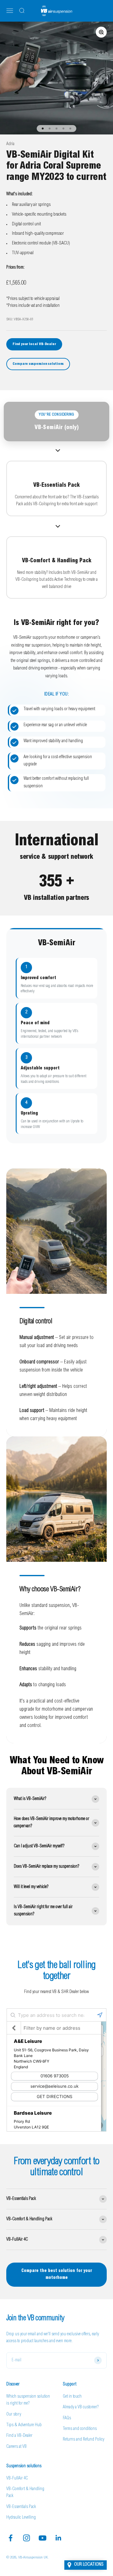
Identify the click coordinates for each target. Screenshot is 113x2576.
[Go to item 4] (63, 129)
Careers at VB (16, 2447)
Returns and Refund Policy (83, 2440)
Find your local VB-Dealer (34, 344)
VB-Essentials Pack (21, 2507)
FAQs (67, 2418)
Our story (14, 2415)
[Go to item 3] (56, 129)
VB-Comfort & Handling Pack (25, 2493)
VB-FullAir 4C (17, 2479)
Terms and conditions (80, 2429)
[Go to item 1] (43, 129)
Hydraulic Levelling (21, 2518)
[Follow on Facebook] (11, 2538)
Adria (10, 144)
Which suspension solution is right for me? (28, 2400)
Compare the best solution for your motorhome (57, 2274)
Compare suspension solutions (38, 364)
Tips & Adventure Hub (24, 2425)
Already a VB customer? (81, 2407)
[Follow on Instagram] (27, 2538)
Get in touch (72, 2397)
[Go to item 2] (50, 129)
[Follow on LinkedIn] (59, 2538)
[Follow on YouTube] (43, 2538)
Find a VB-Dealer (19, 2436)
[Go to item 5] (70, 129)
